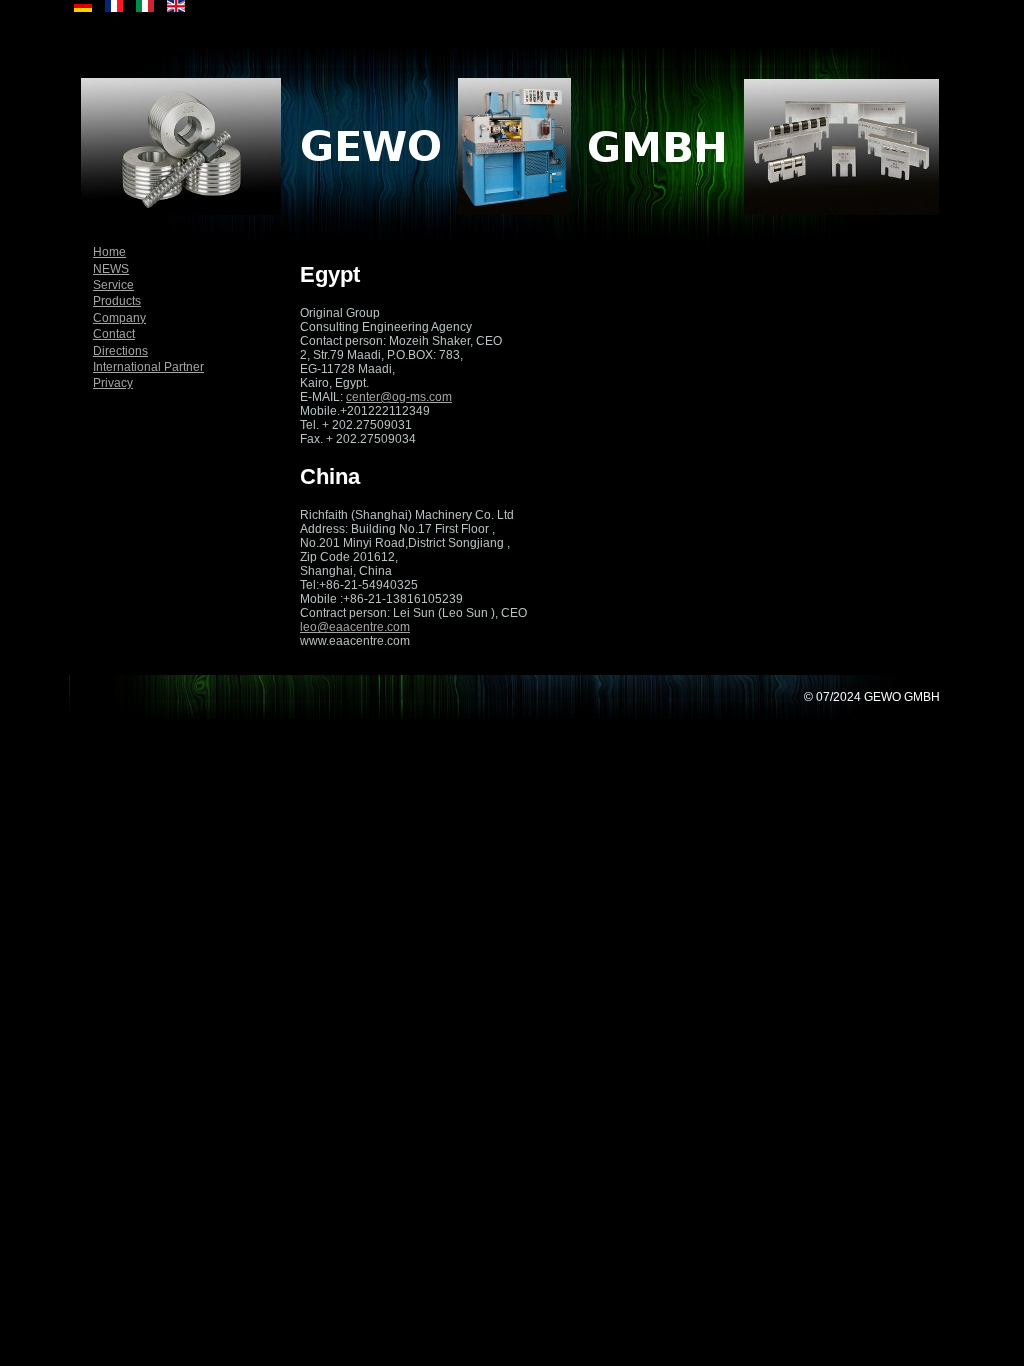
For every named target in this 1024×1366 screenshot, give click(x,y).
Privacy (113, 383)
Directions (120, 351)
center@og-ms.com (399, 397)
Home (109, 252)
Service (113, 285)
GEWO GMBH (902, 697)
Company (119, 318)
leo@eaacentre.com (355, 627)
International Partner (148, 367)
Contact (114, 334)
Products (117, 301)
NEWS (111, 269)
